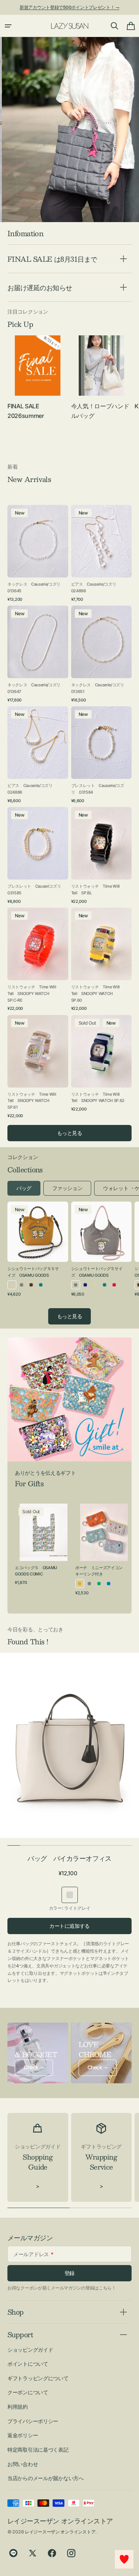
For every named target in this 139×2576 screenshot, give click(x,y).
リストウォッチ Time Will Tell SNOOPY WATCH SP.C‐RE (32, 993)
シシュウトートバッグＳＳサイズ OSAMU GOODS (33, 1272)
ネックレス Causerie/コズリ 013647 (35, 688)
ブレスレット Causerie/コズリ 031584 (98, 789)
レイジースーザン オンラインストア (60, 2532)
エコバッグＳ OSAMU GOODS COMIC (36, 1571)
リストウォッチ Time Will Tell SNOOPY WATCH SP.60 (95, 993)
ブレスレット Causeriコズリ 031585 (35, 890)
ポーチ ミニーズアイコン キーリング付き (101, 1571)
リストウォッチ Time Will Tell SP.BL (95, 890)
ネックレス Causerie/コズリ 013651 (99, 688)
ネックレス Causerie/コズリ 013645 (35, 587)
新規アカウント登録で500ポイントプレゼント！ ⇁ (69, 7)
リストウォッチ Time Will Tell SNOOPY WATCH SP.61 (32, 1101)
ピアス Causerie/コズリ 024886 (32, 789)
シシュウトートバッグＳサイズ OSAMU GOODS (97, 1272)
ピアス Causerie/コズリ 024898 (96, 587)
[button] (8, 26)
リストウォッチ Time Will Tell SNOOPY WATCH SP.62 (98, 1098)
